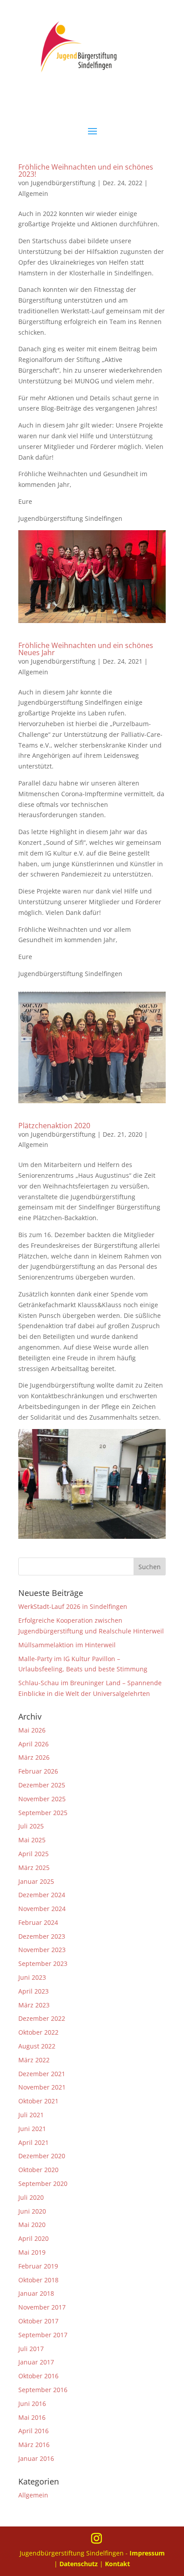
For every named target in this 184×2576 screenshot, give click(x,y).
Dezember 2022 (42, 2018)
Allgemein (33, 193)
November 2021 (42, 2087)
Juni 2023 (32, 1977)
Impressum (147, 2553)
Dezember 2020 (42, 2156)
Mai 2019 (32, 2252)
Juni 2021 (32, 2129)
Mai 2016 (32, 2417)
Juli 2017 (31, 2349)
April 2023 (33, 1991)
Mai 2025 (32, 1840)
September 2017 (43, 2335)
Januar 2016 (36, 2458)
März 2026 (34, 1757)
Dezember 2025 (42, 1785)
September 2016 (43, 2390)
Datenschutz (79, 2564)
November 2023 (42, 1950)
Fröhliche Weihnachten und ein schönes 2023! (86, 170)
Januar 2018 (36, 2293)
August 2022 (37, 2046)
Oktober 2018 (38, 2280)
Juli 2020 (31, 2197)
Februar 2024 (38, 1922)
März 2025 (34, 1868)
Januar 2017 (36, 2362)
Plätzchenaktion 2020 (54, 1126)
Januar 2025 (36, 1881)
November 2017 (42, 2307)
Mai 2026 (32, 1730)
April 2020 (33, 2238)
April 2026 (33, 1744)
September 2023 (43, 1963)
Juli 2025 (31, 1826)
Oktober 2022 (38, 2032)
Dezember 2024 (42, 1895)
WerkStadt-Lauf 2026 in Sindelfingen (73, 1606)
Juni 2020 (32, 2211)
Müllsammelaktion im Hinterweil (67, 1645)
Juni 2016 (32, 2404)
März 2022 (34, 2060)
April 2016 (33, 2431)
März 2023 (34, 2005)
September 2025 (43, 1813)
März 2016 (34, 2445)
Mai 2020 (32, 2225)
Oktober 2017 (38, 2321)
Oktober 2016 (38, 2376)
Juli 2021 (31, 2115)
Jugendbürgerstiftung (63, 183)
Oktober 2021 (38, 2101)
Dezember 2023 (42, 1936)
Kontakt (117, 2564)
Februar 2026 (38, 1771)
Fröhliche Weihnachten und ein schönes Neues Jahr (86, 649)
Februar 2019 (38, 2266)
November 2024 (42, 1909)
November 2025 (42, 1799)
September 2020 (43, 2183)
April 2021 (33, 2142)
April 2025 (33, 1854)
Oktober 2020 (38, 2170)
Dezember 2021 (42, 2074)
